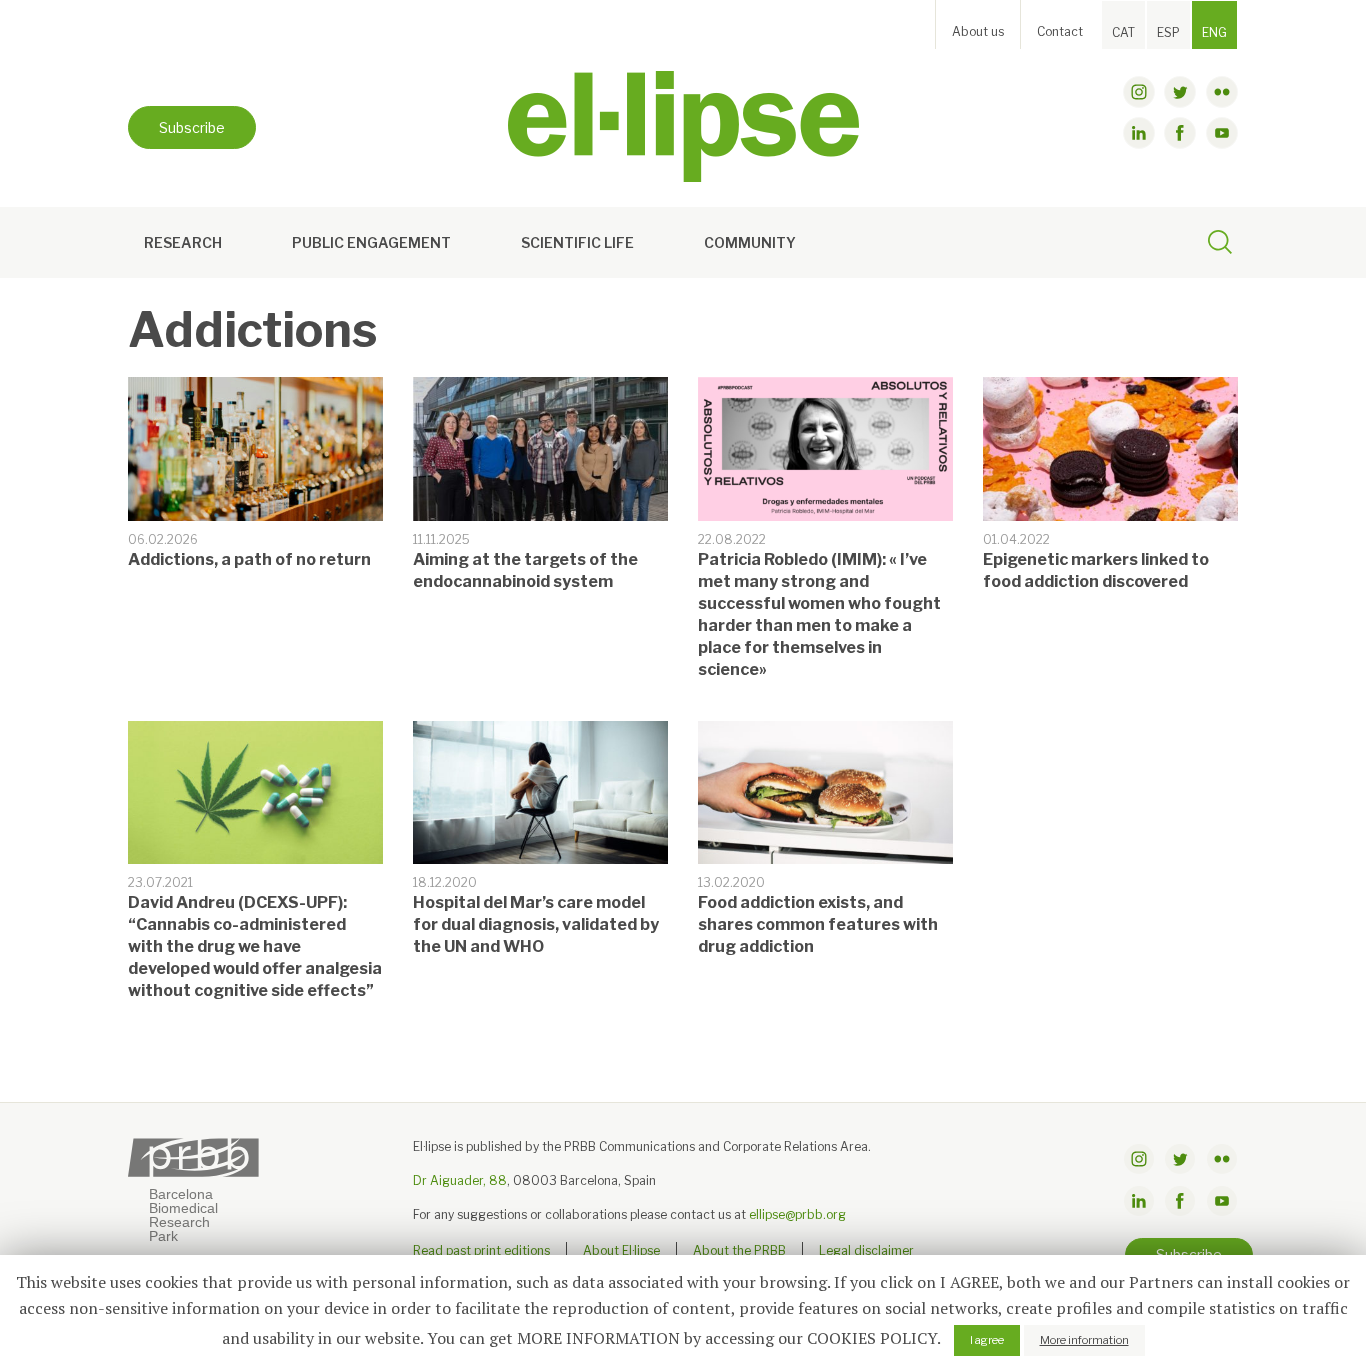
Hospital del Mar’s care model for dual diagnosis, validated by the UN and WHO (536, 924)
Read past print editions (481, 1250)
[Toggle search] (1220, 245)
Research (183, 242)
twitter (1180, 92)
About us (978, 31)
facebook (1180, 133)
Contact (1060, 31)
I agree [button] (987, 1340)
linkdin (1139, 133)
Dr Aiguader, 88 (460, 1180)
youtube (1222, 133)
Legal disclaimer (866, 1250)
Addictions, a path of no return (249, 559)
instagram (1139, 92)
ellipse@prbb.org (797, 1214)
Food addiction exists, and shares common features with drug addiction (818, 924)
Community (750, 242)
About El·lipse (621, 1250)
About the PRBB (739, 1250)
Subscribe (192, 127)
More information (1084, 1340)
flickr (1222, 92)
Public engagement (371, 242)
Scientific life (577, 242)
